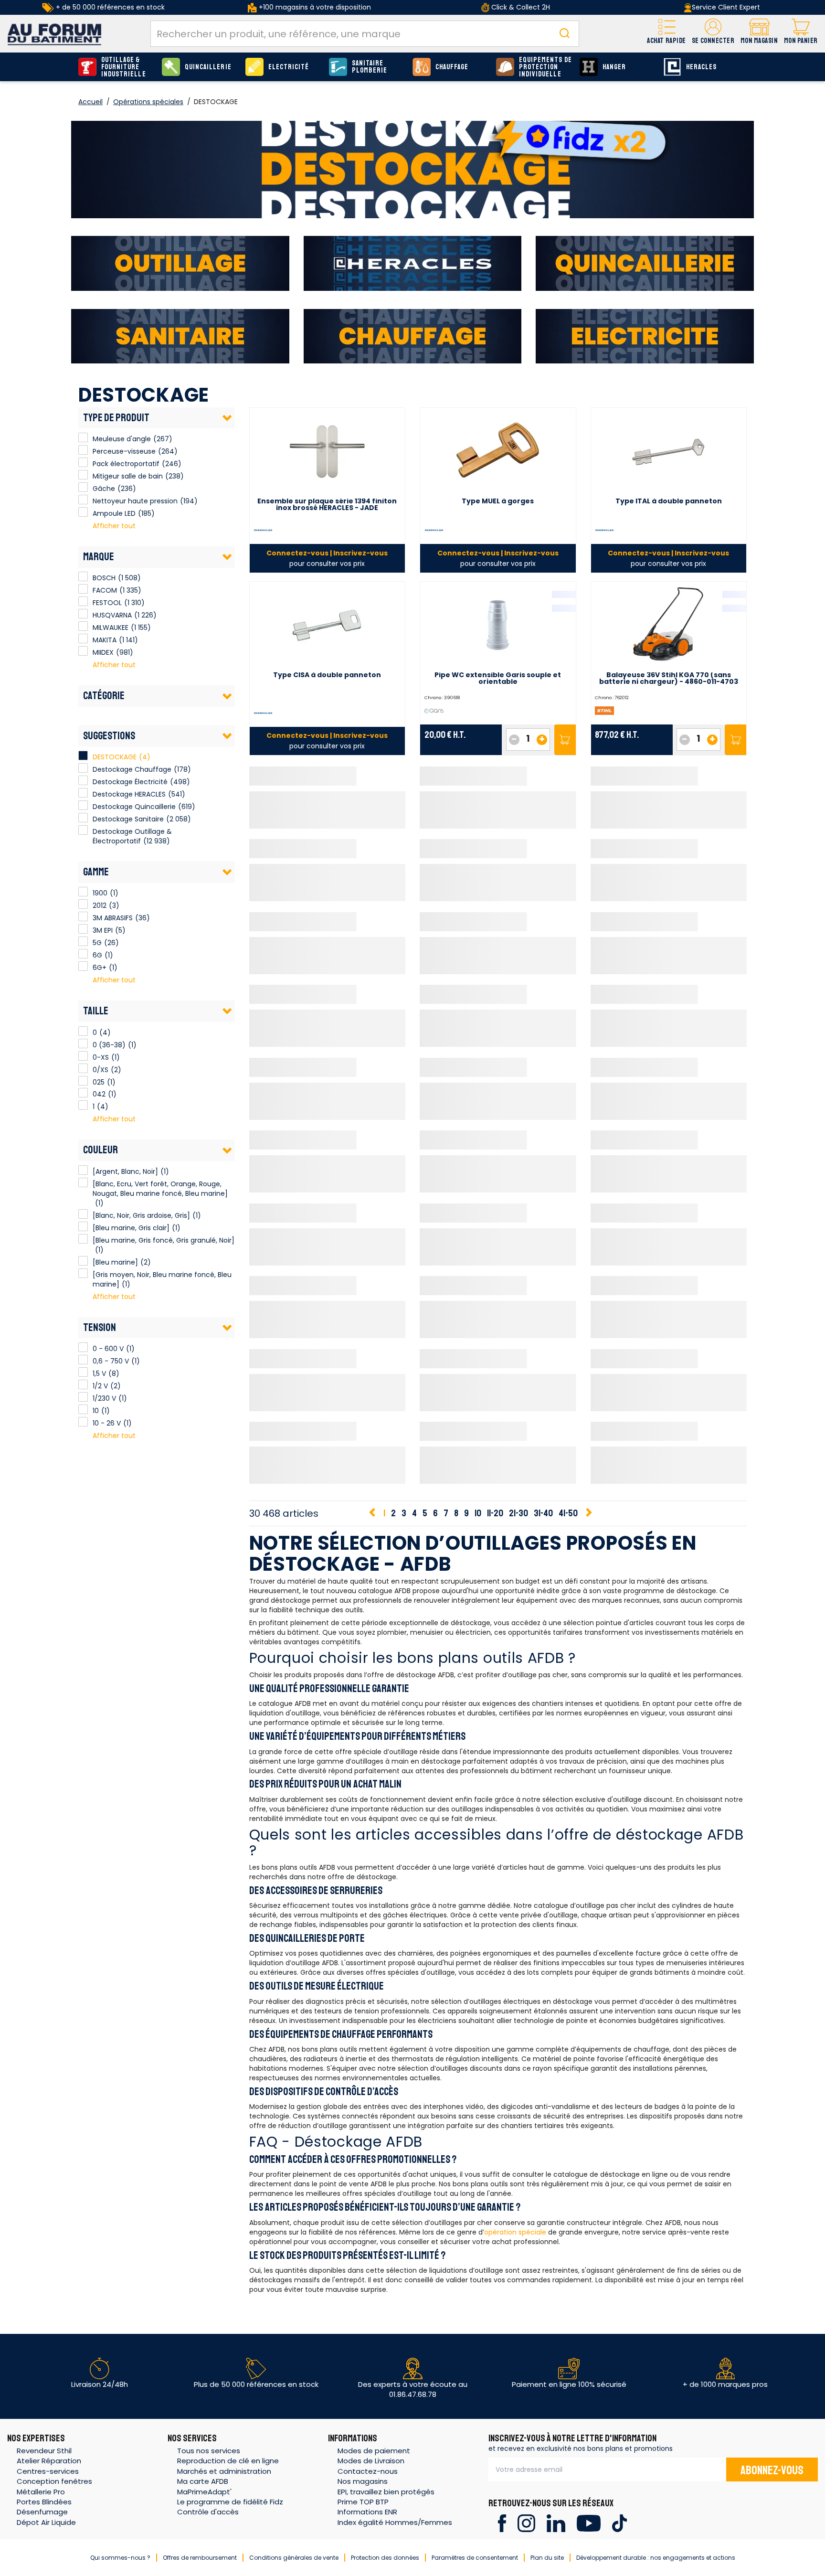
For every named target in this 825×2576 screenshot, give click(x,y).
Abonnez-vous (772, 2470)
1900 (83, 892)
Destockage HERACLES (129, 794)
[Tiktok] (619, 2523)
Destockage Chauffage (132, 769)
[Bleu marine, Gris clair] (83, 1226)
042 (83, 1093)
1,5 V (83, 1372)
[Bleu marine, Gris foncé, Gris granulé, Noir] (83, 1239)
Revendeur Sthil (44, 2451)
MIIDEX (83, 651)
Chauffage (452, 67)
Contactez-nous (368, 2471)
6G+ (83, 966)
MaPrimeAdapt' (204, 2492)
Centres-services (48, 2471)
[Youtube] (588, 2523)
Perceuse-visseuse (83, 450)
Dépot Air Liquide (46, 2522)
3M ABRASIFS (83, 916)
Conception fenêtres (54, 2481)
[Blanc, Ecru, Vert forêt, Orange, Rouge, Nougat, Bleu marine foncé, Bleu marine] (83, 1182)
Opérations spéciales (148, 102)
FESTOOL (83, 601)
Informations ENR (367, 2512)
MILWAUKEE (83, 626)
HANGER (614, 67)
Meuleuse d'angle (83, 437)
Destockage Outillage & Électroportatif (132, 836)
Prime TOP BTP (363, 2502)
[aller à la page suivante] (588, 1513)
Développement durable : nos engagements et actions (656, 2558)
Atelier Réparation (49, 2461)
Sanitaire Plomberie (370, 67)
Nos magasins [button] (363, 2481)
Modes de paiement (374, 2451)
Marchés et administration (224, 2471)
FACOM (83, 589)
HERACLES (701, 67)
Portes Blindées (44, 2502)
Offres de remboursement (200, 2558)
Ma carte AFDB (203, 2481)
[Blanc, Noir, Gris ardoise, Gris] (83, 1214)
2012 (83, 904)
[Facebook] (502, 2523)
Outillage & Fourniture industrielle (124, 67)
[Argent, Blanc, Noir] (83, 1170)
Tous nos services (209, 2451)
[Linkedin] (556, 2523)
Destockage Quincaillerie (134, 807)
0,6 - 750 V (83, 1360)
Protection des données (385, 2558)
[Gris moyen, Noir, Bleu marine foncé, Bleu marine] (83, 1273)
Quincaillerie (208, 67)
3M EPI (83, 929)
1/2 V (83, 1384)
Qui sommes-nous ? (120, 2558)
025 (83, 1081)
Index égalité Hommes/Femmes (395, 2522)
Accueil (90, 102)
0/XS (83, 1068)
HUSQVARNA (83, 614)
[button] (713, 34)
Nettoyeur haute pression (83, 500)
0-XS (83, 1056)
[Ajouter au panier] (565, 740)
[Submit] (564, 34)
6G (83, 954)
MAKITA (83, 639)
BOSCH (83, 576)
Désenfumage (42, 2512)
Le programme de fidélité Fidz (230, 2502)
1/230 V (83, 1397)
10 (83, 1409)
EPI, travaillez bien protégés (386, 2492)
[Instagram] (526, 2523)
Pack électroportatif (83, 462)
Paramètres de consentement (475, 2558)
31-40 (543, 1513)
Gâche (83, 487)
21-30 (518, 1513)
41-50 (568, 1513)
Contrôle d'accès (208, 2512)
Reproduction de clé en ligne (228, 2461)
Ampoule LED (83, 512)
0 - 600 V (83, 1347)
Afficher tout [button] (114, 526)
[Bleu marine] (83, 1261)
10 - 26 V (83, 1422)
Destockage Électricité (130, 782)
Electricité (289, 67)
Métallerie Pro (41, 2492)
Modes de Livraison (371, 2461)
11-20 (495, 1513)
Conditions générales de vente (294, 2558)
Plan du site (547, 2558)
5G (83, 941)
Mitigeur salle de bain (83, 475)
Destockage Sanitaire (128, 819)
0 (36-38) (83, 1043)
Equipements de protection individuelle (545, 67)
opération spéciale (515, 2232)
